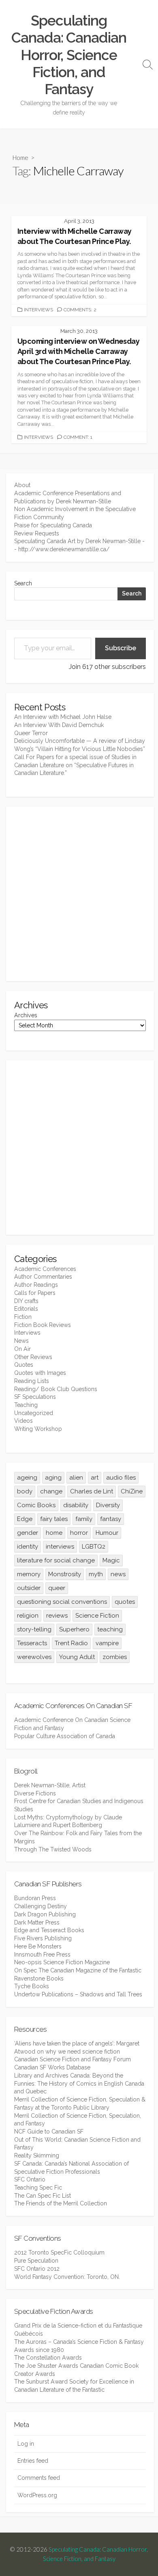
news (118, 1574)
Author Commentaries (43, 1277)
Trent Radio (71, 1643)
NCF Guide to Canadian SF (49, 2132)
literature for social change (56, 1560)
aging (53, 1478)
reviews (57, 1616)
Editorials (26, 1309)
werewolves (34, 1657)
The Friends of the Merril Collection (61, 2203)
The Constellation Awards (48, 2358)
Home (20, 157)
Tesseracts (32, 1643)
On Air (22, 1349)
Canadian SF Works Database (52, 2067)
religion (28, 1616)
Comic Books (36, 1505)
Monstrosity (65, 1574)
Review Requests (37, 533)
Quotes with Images (40, 1373)
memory (29, 1574)
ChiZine (132, 1491)
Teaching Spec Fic (38, 2188)
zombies (115, 1657)
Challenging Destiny (41, 1906)
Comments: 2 (80, 310)
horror (79, 1533)
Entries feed (33, 2461)
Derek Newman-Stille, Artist (50, 1785)
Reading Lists (32, 1381)
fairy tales (54, 1519)
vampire (107, 1643)
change (51, 1491)
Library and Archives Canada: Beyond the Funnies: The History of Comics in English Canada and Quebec (79, 2083)
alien (76, 1478)
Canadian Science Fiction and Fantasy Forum (73, 2059)
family (84, 1519)
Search (23, 583)
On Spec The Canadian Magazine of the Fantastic (78, 1970)
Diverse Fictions (35, 1793)
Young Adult (77, 1657)
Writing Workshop (38, 1429)
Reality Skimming (37, 2155)
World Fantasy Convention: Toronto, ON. (67, 2277)
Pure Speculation (36, 2261)
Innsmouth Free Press (42, 1955)
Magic (111, 1560)
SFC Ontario (30, 2179)
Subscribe (121, 648)
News (21, 1341)
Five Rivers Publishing (43, 1938)
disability (76, 1505)
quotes (125, 1602)
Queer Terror (31, 733)
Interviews (38, 310)
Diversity (108, 1505)
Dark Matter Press (37, 1922)
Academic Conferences (45, 1269)
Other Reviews (33, 1357)
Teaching (26, 1405)
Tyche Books (32, 1986)
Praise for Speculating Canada (53, 525)
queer (57, 1588)
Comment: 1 (78, 437)
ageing (27, 1478)
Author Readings (36, 1285)
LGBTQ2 (94, 1547)
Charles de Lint (92, 1491)
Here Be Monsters (38, 1946)
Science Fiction (97, 1616)
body (25, 1491)
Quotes (24, 1365)
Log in (26, 2444)
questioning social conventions (62, 1602)
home (54, 1533)
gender (28, 1533)
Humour (107, 1533)
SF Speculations (35, 1397)
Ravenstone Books (39, 1978)
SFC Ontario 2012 (37, 2269)
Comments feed (39, 2478)
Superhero (74, 1629)
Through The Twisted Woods (53, 1849)
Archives (26, 1015)
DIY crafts (26, 1301)
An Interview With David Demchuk (59, 725)
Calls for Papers (35, 1293)
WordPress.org (37, 2495)
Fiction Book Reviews (43, 1325)
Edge (25, 1519)
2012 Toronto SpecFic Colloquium (59, 2252)
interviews (60, 1547)
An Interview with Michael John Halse (63, 717)
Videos (23, 1421)
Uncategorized (34, 1413)
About (22, 485)
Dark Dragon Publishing (45, 1914)
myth (96, 1574)
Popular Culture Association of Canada (65, 1736)
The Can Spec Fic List (43, 2196)
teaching (110, 1629)
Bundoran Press (35, 1898)
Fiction (23, 1317)
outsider (29, 1588)
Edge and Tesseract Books (49, 1930)
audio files (121, 1478)
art (95, 1478)
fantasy (111, 1519)
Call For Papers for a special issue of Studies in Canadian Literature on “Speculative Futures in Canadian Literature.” (75, 765)
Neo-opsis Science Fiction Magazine (62, 1962)
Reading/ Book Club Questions (56, 1389)
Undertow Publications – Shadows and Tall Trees (78, 1994)
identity (28, 1547)
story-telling (34, 1629)
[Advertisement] (79, 894)
